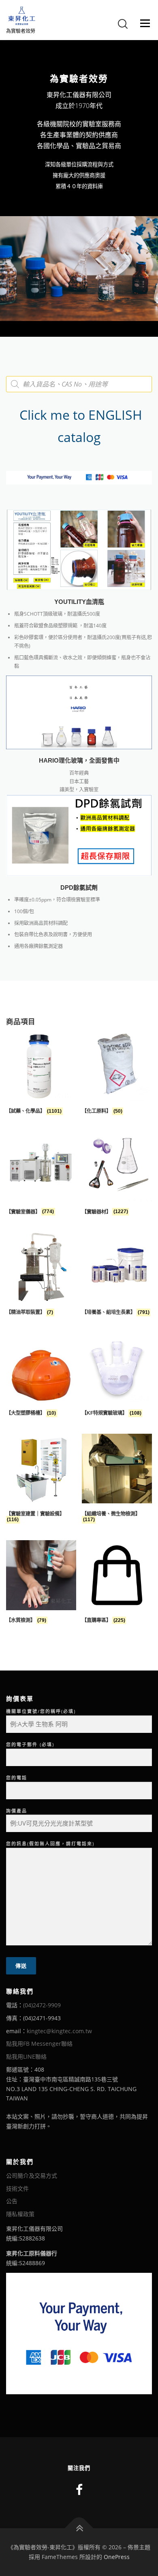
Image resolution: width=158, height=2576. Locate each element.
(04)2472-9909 (42, 2005)
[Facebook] (79, 2490)
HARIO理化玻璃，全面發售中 (79, 761)
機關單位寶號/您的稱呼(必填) (41, 1711)
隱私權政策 (20, 2214)
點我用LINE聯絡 (26, 2056)
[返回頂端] (79, 2528)
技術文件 (17, 2188)
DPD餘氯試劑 (79, 888)
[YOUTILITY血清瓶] (79, 549)
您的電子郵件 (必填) (30, 1744)
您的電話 (17, 1778)
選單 (143, 23)
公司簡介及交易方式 (32, 2175)
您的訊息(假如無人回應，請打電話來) (50, 1844)
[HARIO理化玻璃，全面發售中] (79, 712)
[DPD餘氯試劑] (79, 835)
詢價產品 (17, 1811)
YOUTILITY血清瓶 (79, 602)
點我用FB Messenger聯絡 (39, 2044)
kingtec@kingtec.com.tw (59, 2031)
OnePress (117, 2557)
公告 (12, 2201)
